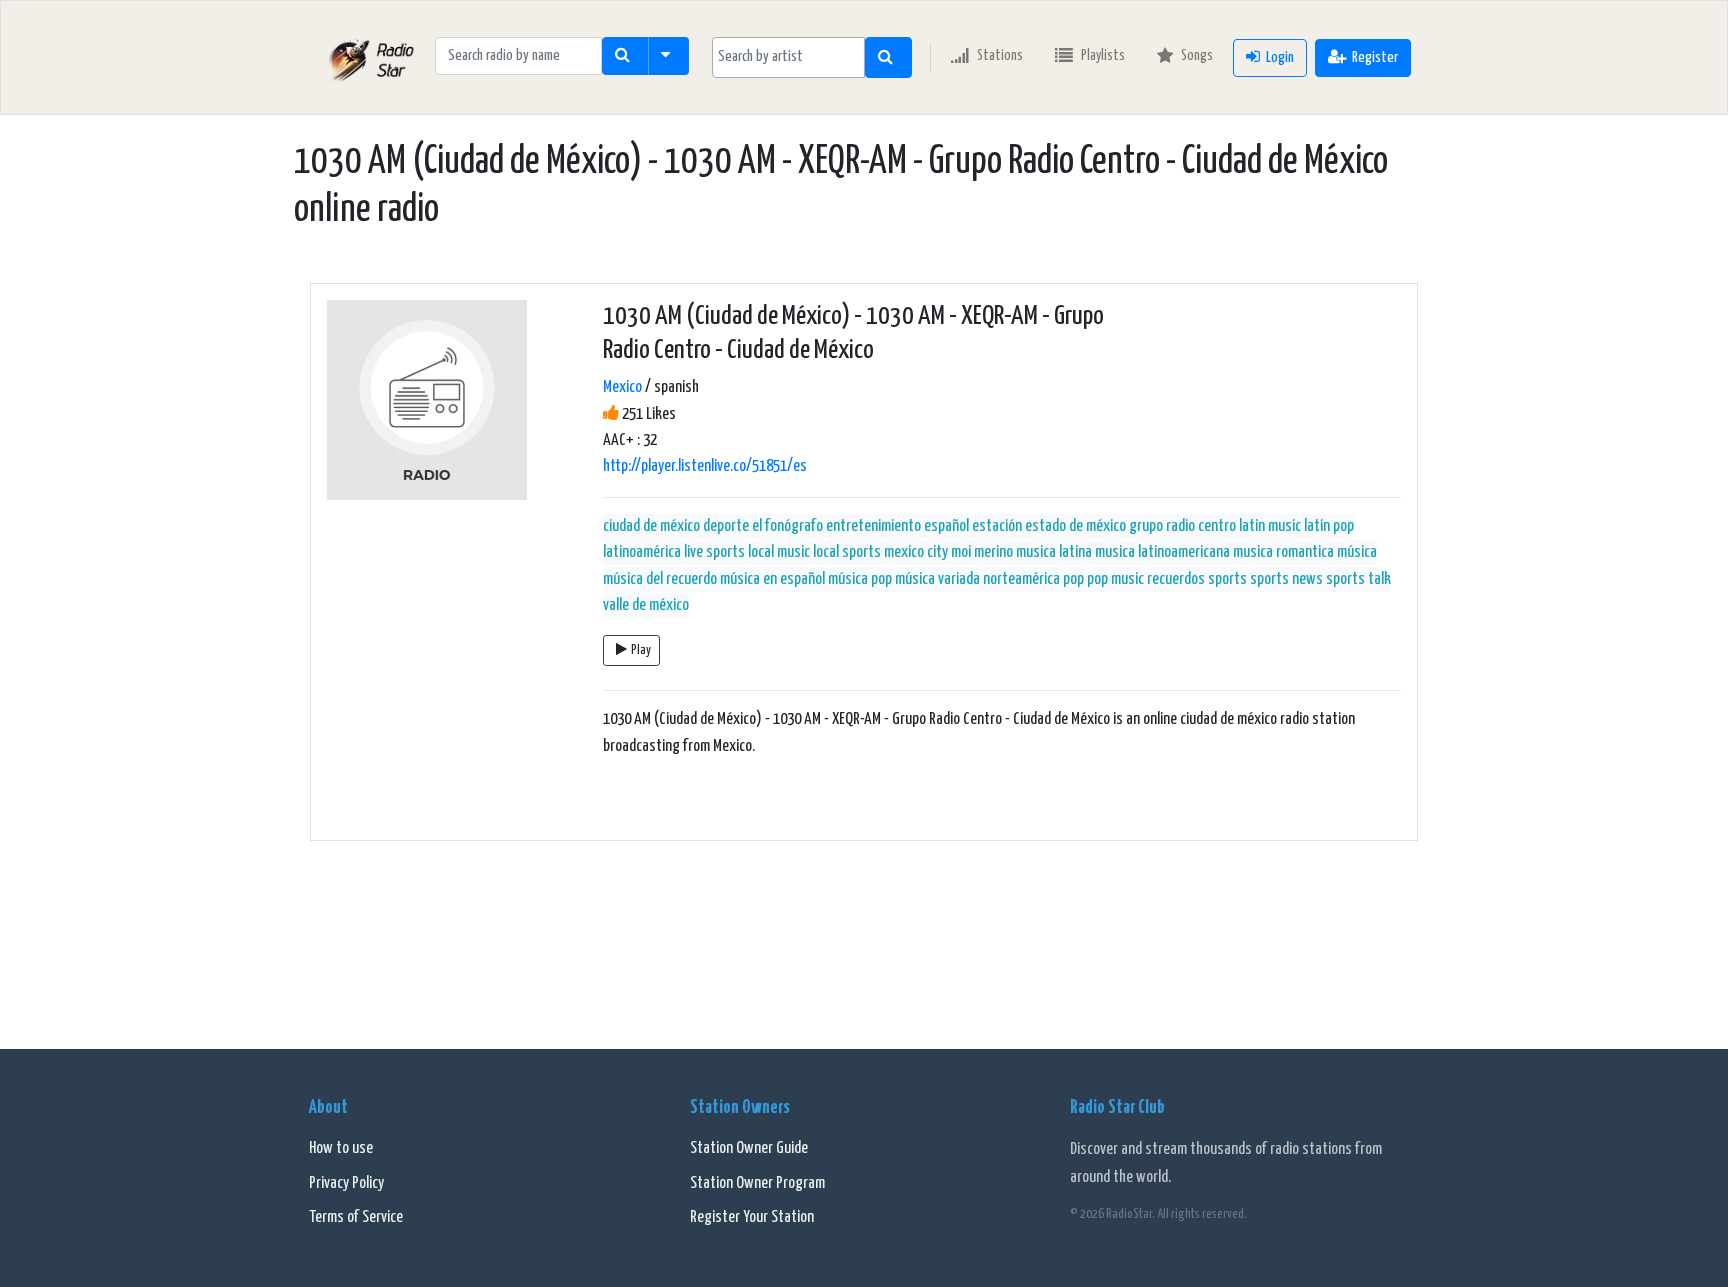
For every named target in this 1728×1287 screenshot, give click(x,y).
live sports (714, 552)
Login (1280, 57)
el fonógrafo (787, 526)
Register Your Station (752, 1217)
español (946, 526)
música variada (937, 579)
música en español (772, 579)
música (1357, 552)
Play (641, 650)
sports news (1286, 579)
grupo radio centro (1182, 526)
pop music (1115, 579)
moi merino (982, 552)
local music (779, 552)
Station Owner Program (757, 1183)
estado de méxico (1075, 526)
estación (997, 526)
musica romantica (1283, 552)
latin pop (1329, 526)
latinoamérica (642, 552)
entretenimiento (873, 526)
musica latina (1054, 552)
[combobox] (788, 57)
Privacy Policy (346, 1183)
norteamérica (1021, 579)
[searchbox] (788, 57)
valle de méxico (646, 605)
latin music (1270, 526)
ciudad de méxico (651, 526)
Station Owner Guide (749, 1148)
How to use (341, 1148)
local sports (847, 552)
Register (1375, 57)
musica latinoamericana (1162, 552)
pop (1073, 579)
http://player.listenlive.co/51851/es (705, 466)
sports (1227, 579)
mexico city (916, 552)
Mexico (622, 387)
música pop (860, 579)
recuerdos (1176, 579)
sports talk (1358, 579)
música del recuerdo (660, 579)
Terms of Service (356, 1217)
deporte (726, 526)
